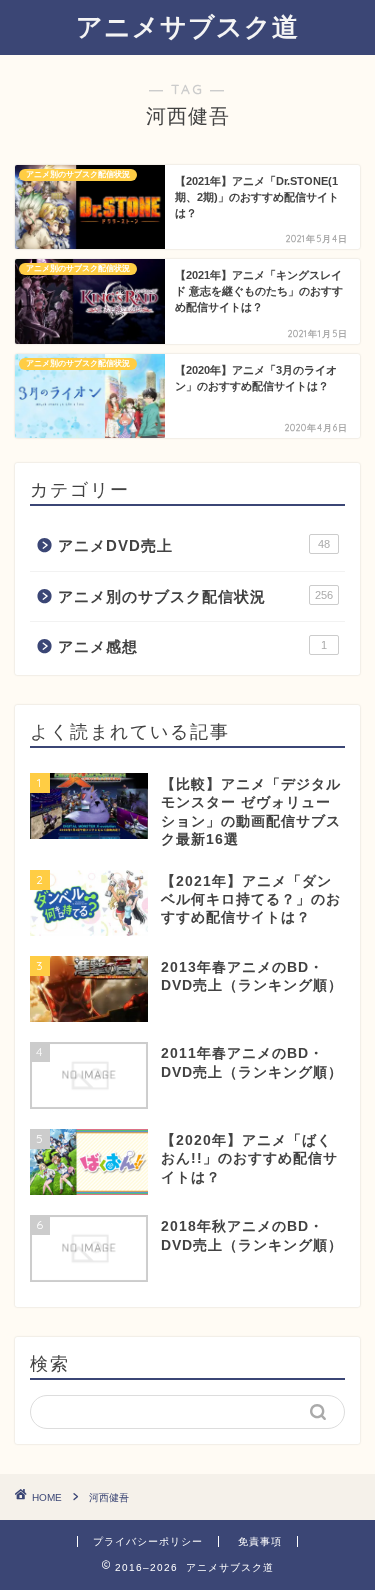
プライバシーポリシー (148, 1541)
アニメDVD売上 (194, 545)
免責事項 (260, 1541)
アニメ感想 (192, 646)
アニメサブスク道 (187, 26)
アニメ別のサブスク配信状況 (195, 596)
